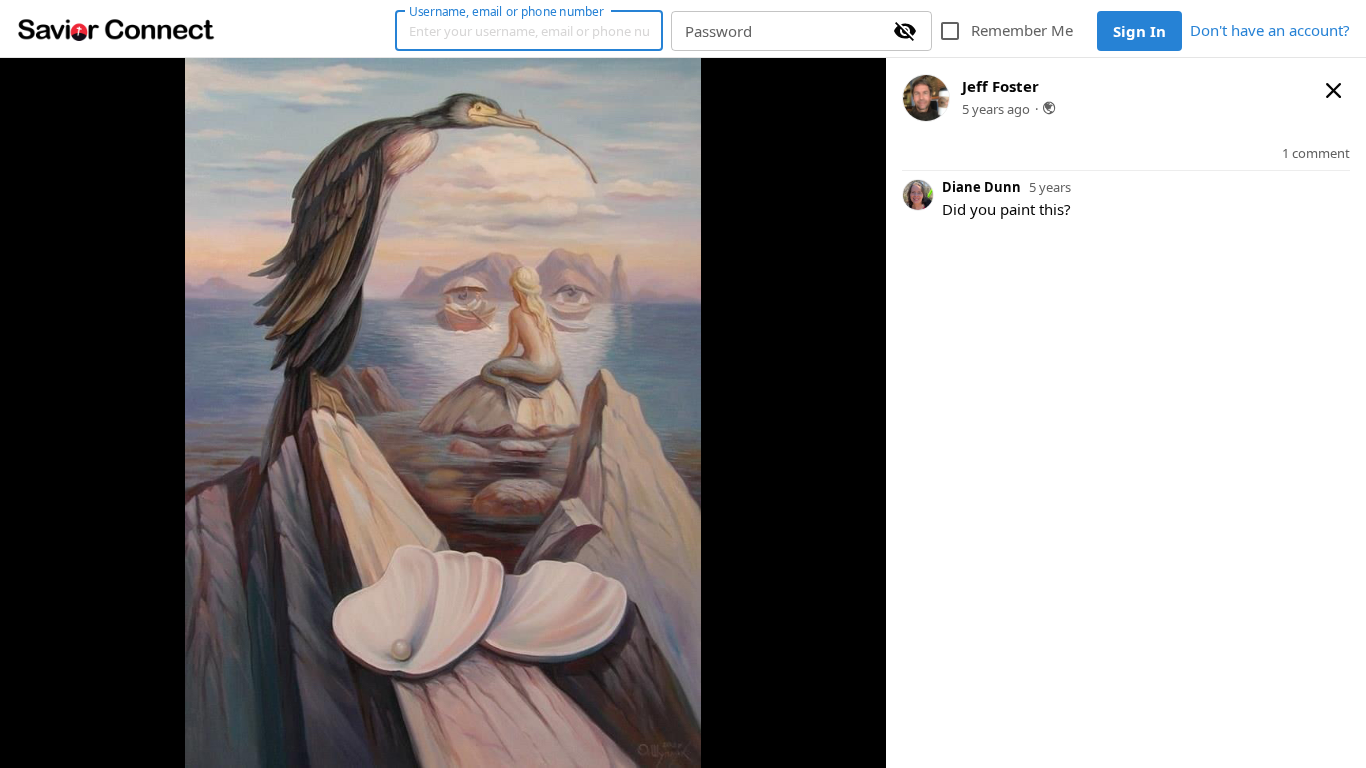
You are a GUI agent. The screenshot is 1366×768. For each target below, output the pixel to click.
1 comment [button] (1316, 153)
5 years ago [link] (996, 109)
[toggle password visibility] (905, 31)
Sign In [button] (1139, 31)
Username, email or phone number (506, 11)
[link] (116, 29)
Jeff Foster (1000, 86)
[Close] (1334, 90)
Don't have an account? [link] (1270, 30)
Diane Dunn (981, 187)
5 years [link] (1050, 187)
